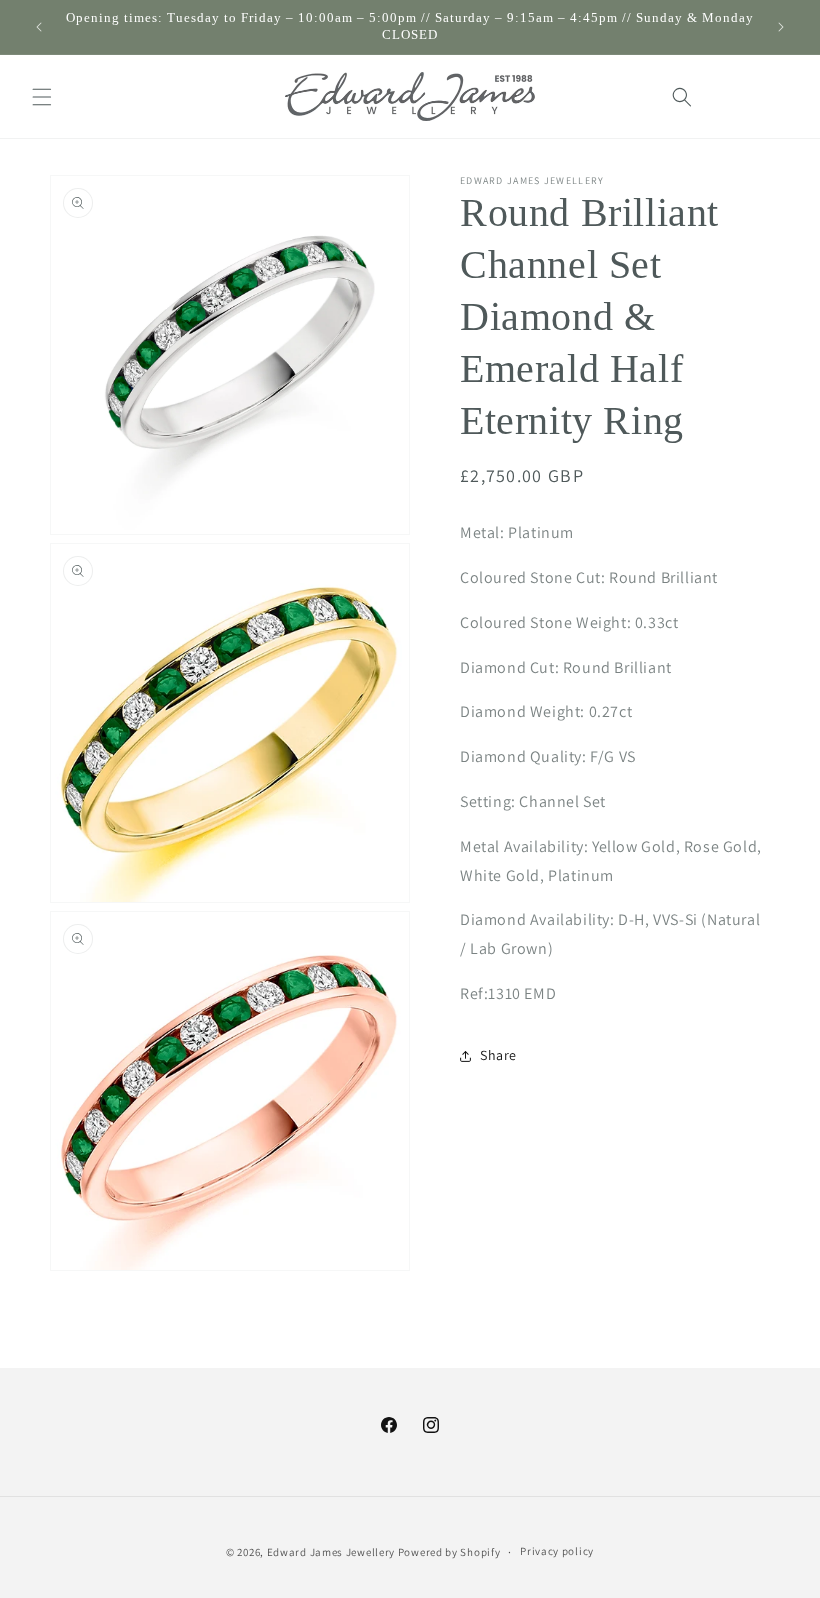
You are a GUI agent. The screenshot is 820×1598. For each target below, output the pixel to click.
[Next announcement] (781, 27)
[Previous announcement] (39, 27)
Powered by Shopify (449, 1552)
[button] (42, 97)
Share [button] (498, 1055)
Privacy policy (557, 1551)
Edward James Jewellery (332, 1552)
